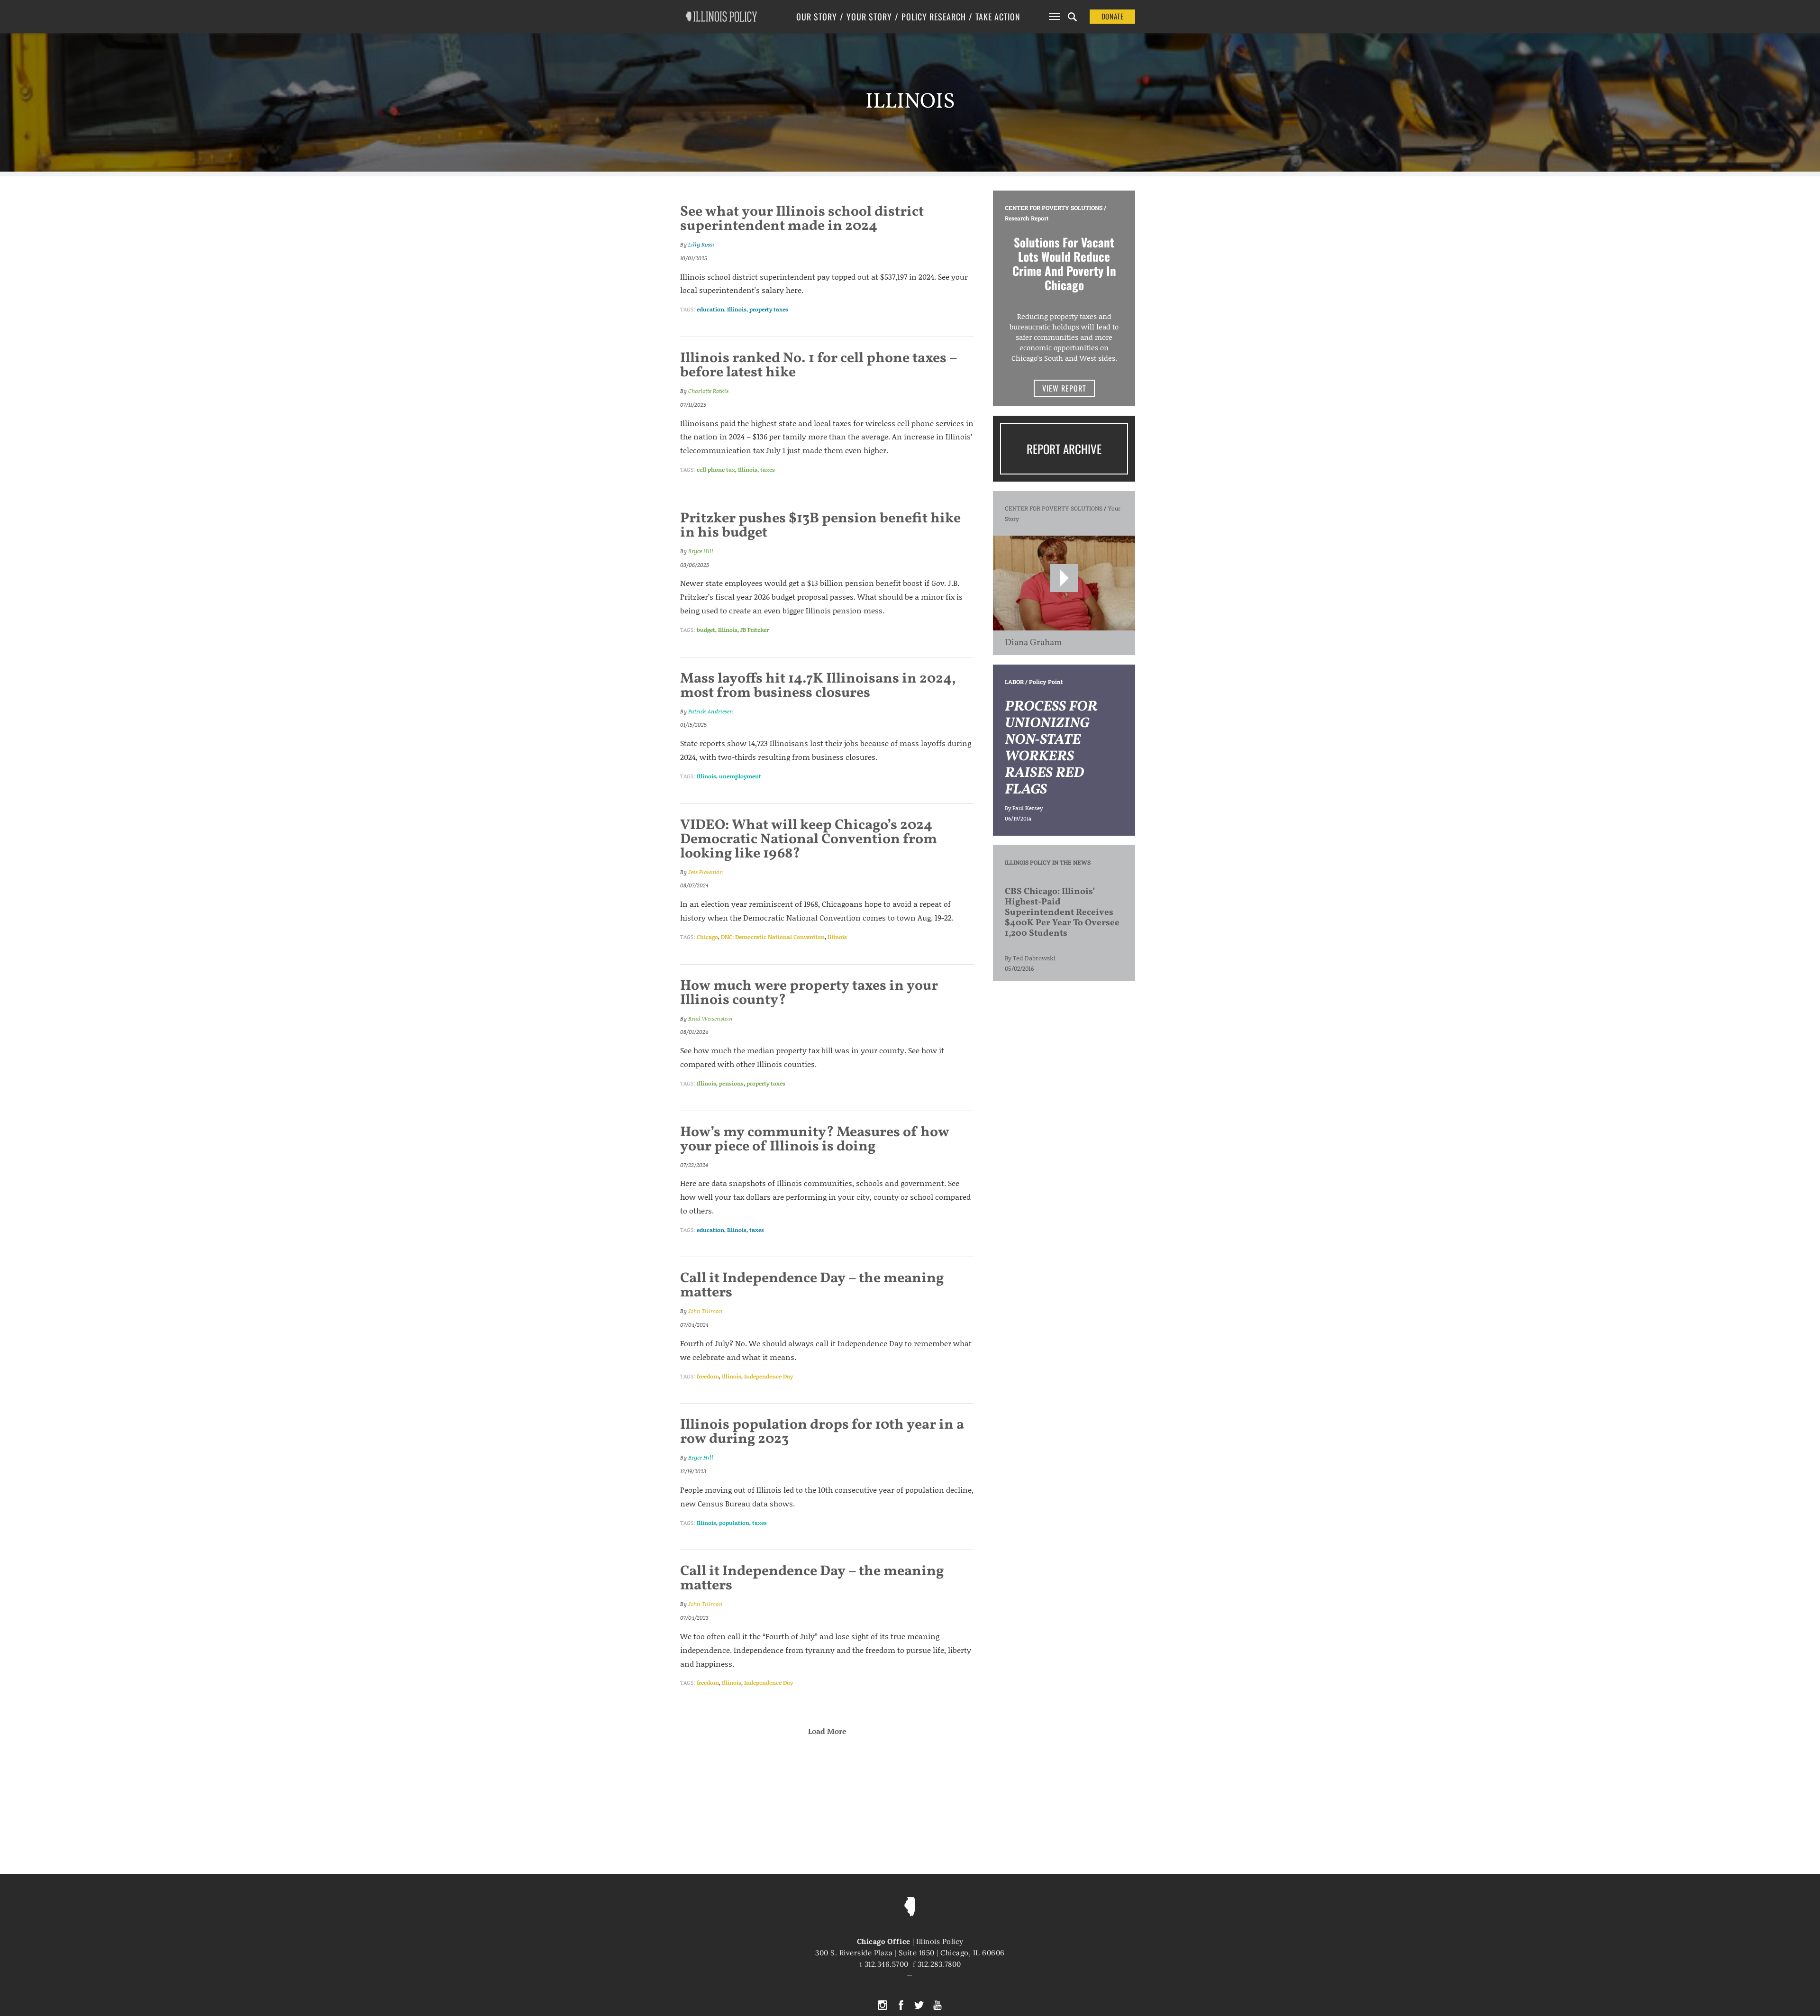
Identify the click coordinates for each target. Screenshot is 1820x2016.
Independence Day (769, 1376)
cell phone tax (716, 470)
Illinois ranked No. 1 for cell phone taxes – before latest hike (819, 365)
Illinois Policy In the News (1048, 862)
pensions (731, 1083)
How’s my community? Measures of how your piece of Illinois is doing (815, 1140)
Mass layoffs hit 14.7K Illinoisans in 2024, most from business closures (818, 686)
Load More (827, 1731)
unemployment (740, 776)
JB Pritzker (755, 630)
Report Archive (1064, 449)
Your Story (869, 17)
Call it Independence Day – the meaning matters (812, 1286)
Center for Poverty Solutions (1054, 208)
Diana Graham (1033, 643)
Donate (1113, 16)
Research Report (1027, 218)
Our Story (817, 17)
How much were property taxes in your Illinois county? (809, 993)
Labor (1014, 682)
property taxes (769, 309)
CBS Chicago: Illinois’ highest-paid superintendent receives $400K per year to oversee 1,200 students (1062, 912)
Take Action (998, 17)
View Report (1064, 388)
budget (706, 630)
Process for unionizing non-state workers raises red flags (1051, 748)
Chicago (707, 937)
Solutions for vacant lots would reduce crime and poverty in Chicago (1064, 263)
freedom (708, 1376)
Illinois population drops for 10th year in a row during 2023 (822, 1432)
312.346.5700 (887, 1964)
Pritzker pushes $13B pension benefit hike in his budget (820, 526)
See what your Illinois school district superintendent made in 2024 (802, 219)
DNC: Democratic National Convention (773, 937)
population (734, 1523)
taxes (768, 470)
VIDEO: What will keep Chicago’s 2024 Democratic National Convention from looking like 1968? (809, 839)
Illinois (737, 309)
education (710, 309)
